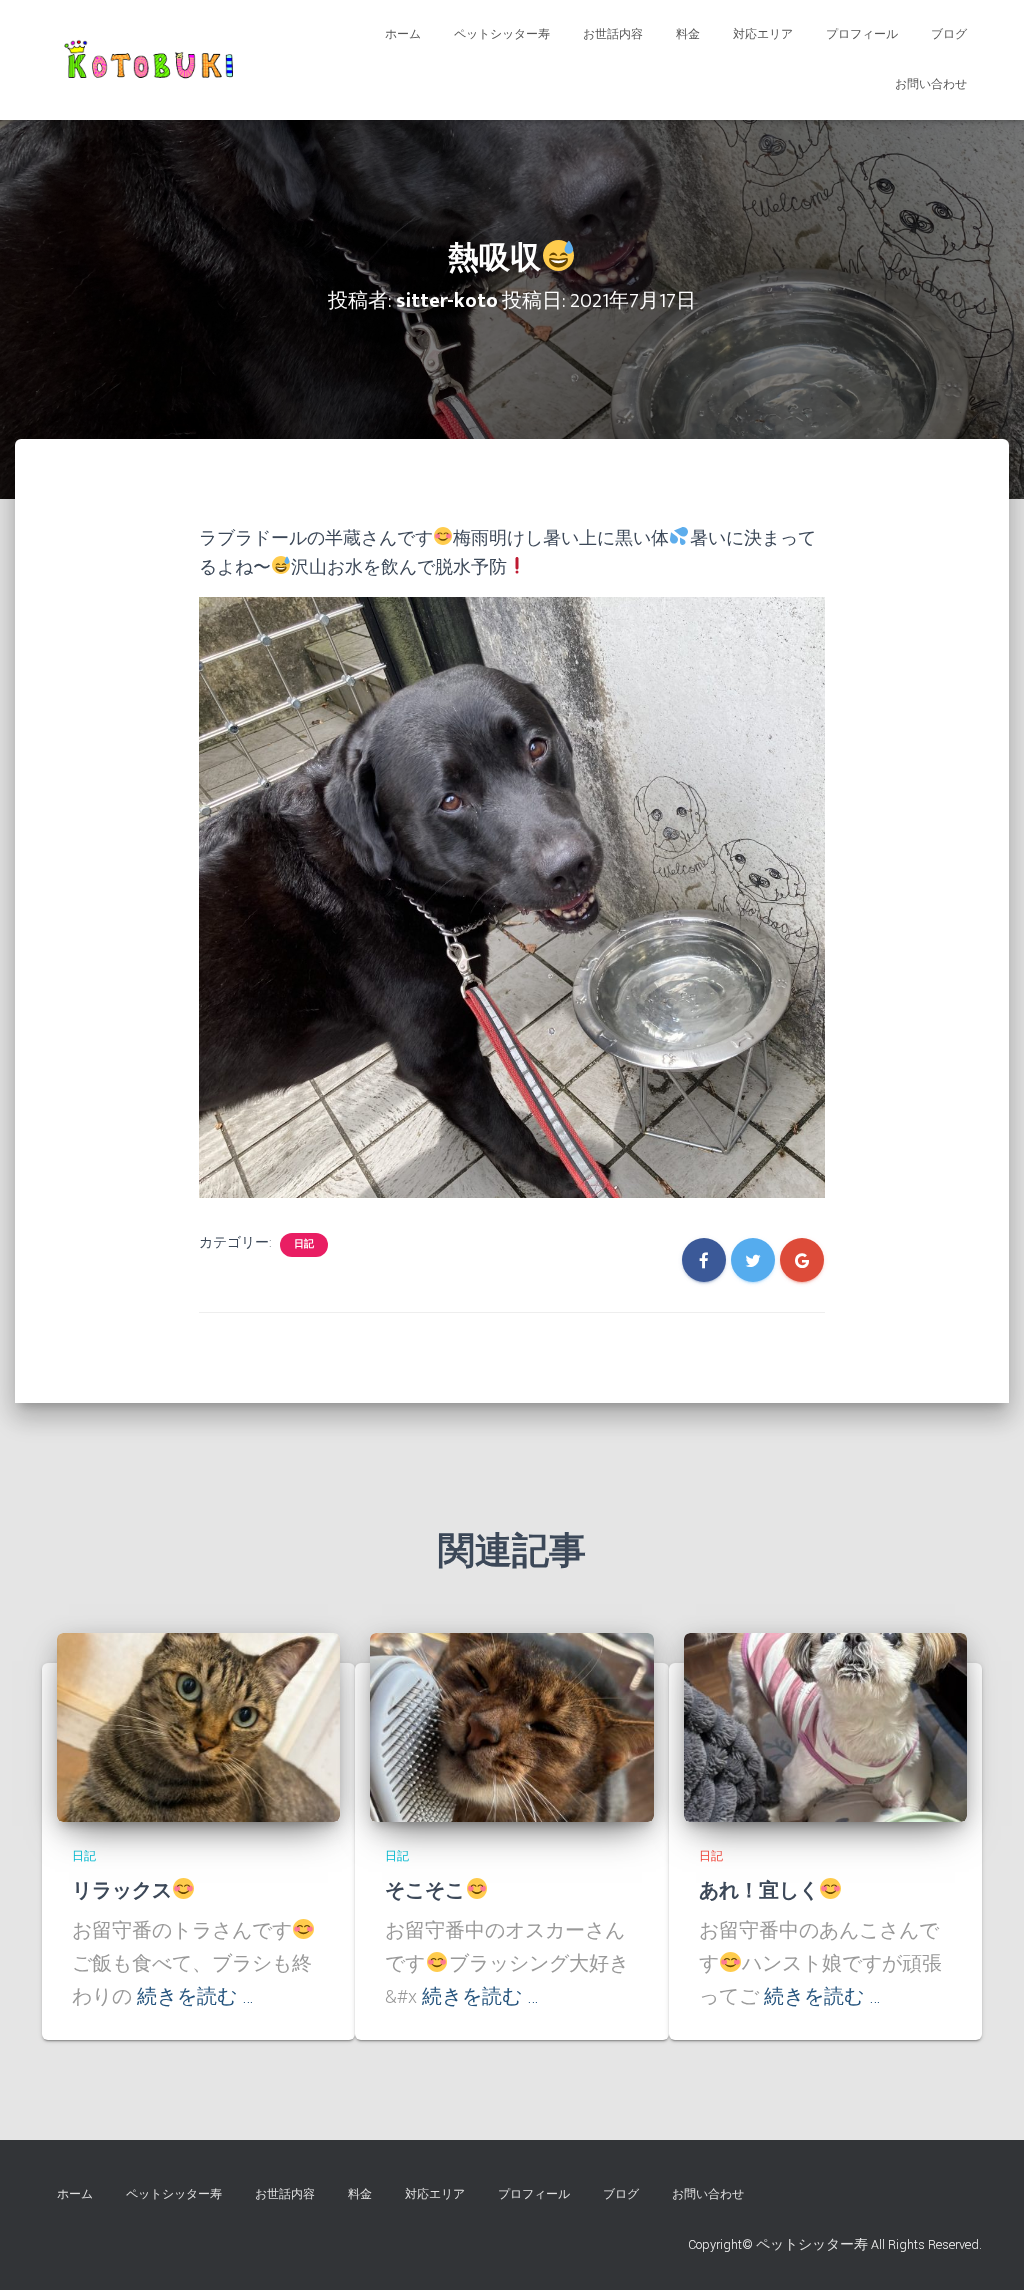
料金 (688, 34)
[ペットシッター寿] (153, 60)
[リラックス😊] (198, 1727)
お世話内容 (613, 34)
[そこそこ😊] (511, 1727)
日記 (304, 1244)
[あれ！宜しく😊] (825, 1727)
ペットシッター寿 (502, 34)
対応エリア (763, 34)
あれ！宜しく (759, 1891)
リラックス (122, 1891)
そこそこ (425, 1891)
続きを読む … (195, 1997)
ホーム (403, 34)
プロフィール (862, 34)
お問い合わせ (931, 84)
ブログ (949, 34)
